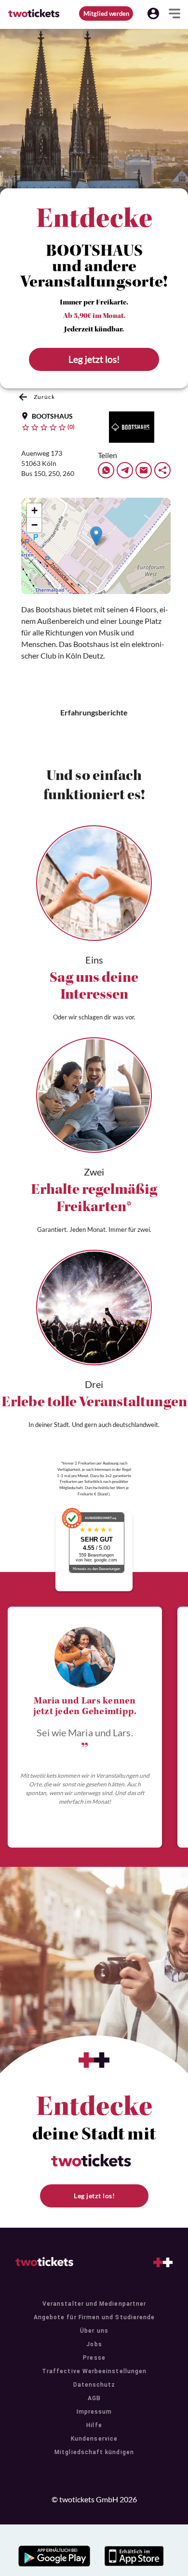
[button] (153, 13)
